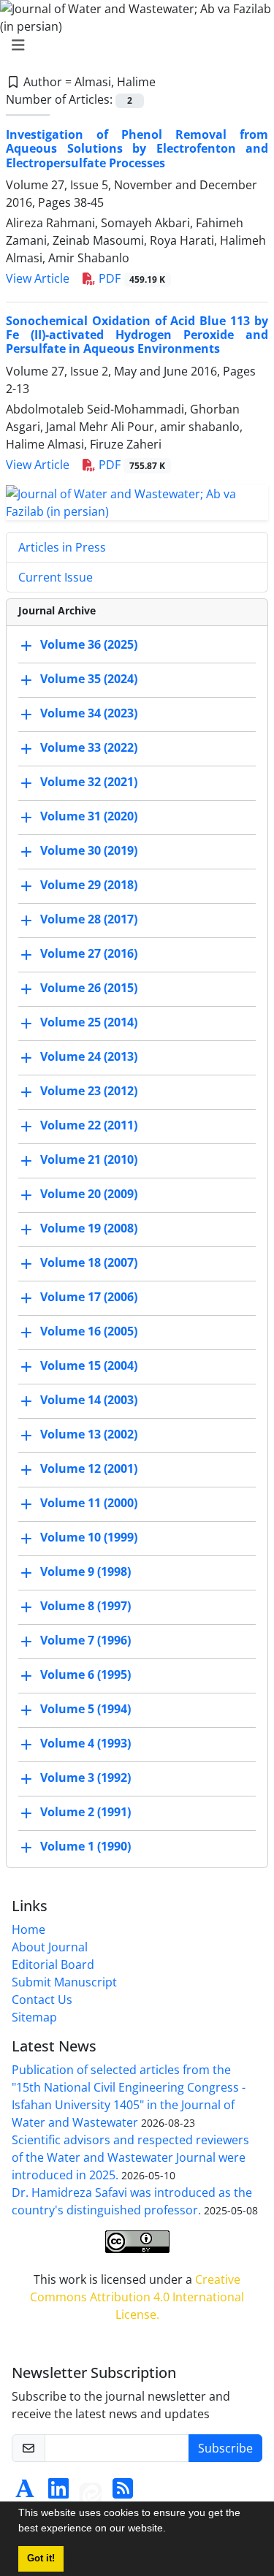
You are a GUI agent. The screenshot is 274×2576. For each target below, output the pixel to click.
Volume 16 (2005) (89, 1332)
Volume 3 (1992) (85, 1778)
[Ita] (91, 2493)
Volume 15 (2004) (89, 1366)
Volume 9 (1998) (85, 1572)
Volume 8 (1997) (85, 1607)
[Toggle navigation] (133, 45)
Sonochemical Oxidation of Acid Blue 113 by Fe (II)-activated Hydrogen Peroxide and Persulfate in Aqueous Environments (137, 335)
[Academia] (25, 2493)
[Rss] (123, 2493)
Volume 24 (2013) (89, 1057)
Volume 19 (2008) (89, 1229)
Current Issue (56, 577)
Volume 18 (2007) (89, 1263)
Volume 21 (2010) (89, 1160)
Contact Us (42, 2000)
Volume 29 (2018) (89, 885)
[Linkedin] (58, 2493)
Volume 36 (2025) (89, 645)
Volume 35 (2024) (89, 679)
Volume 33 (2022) (89, 748)
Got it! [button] (41, 2558)
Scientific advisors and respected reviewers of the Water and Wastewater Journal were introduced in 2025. (130, 2157)
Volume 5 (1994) (85, 1710)
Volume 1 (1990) (85, 1847)
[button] (171, 2530)
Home (28, 1929)
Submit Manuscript (64, 1982)
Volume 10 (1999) (89, 1538)
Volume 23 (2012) (89, 1091)
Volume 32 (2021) (89, 782)
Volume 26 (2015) (89, 988)
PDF (130, 278)
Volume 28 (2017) (89, 920)
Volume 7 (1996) (85, 1641)
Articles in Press (62, 547)
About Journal (50, 1947)
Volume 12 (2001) (89, 1469)
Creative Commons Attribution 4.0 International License (137, 2297)
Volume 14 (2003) (89, 1401)
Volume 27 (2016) (89, 954)
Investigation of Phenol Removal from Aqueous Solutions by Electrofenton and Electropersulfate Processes (137, 148)
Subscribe (225, 2448)
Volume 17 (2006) (89, 1297)
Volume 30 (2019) (89, 851)
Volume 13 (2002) (89, 1435)
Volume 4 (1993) (85, 1744)
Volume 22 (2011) (89, 1126)
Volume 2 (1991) (85, 1813)
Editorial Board (53, 1965)
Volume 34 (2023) (89, 714)
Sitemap (34, 2017)
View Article (38, 278)
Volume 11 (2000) (89, 1504)
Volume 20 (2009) (89, 1194)
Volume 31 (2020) (89, 817)
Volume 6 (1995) (85, 1675)
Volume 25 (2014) (89, 1023)
